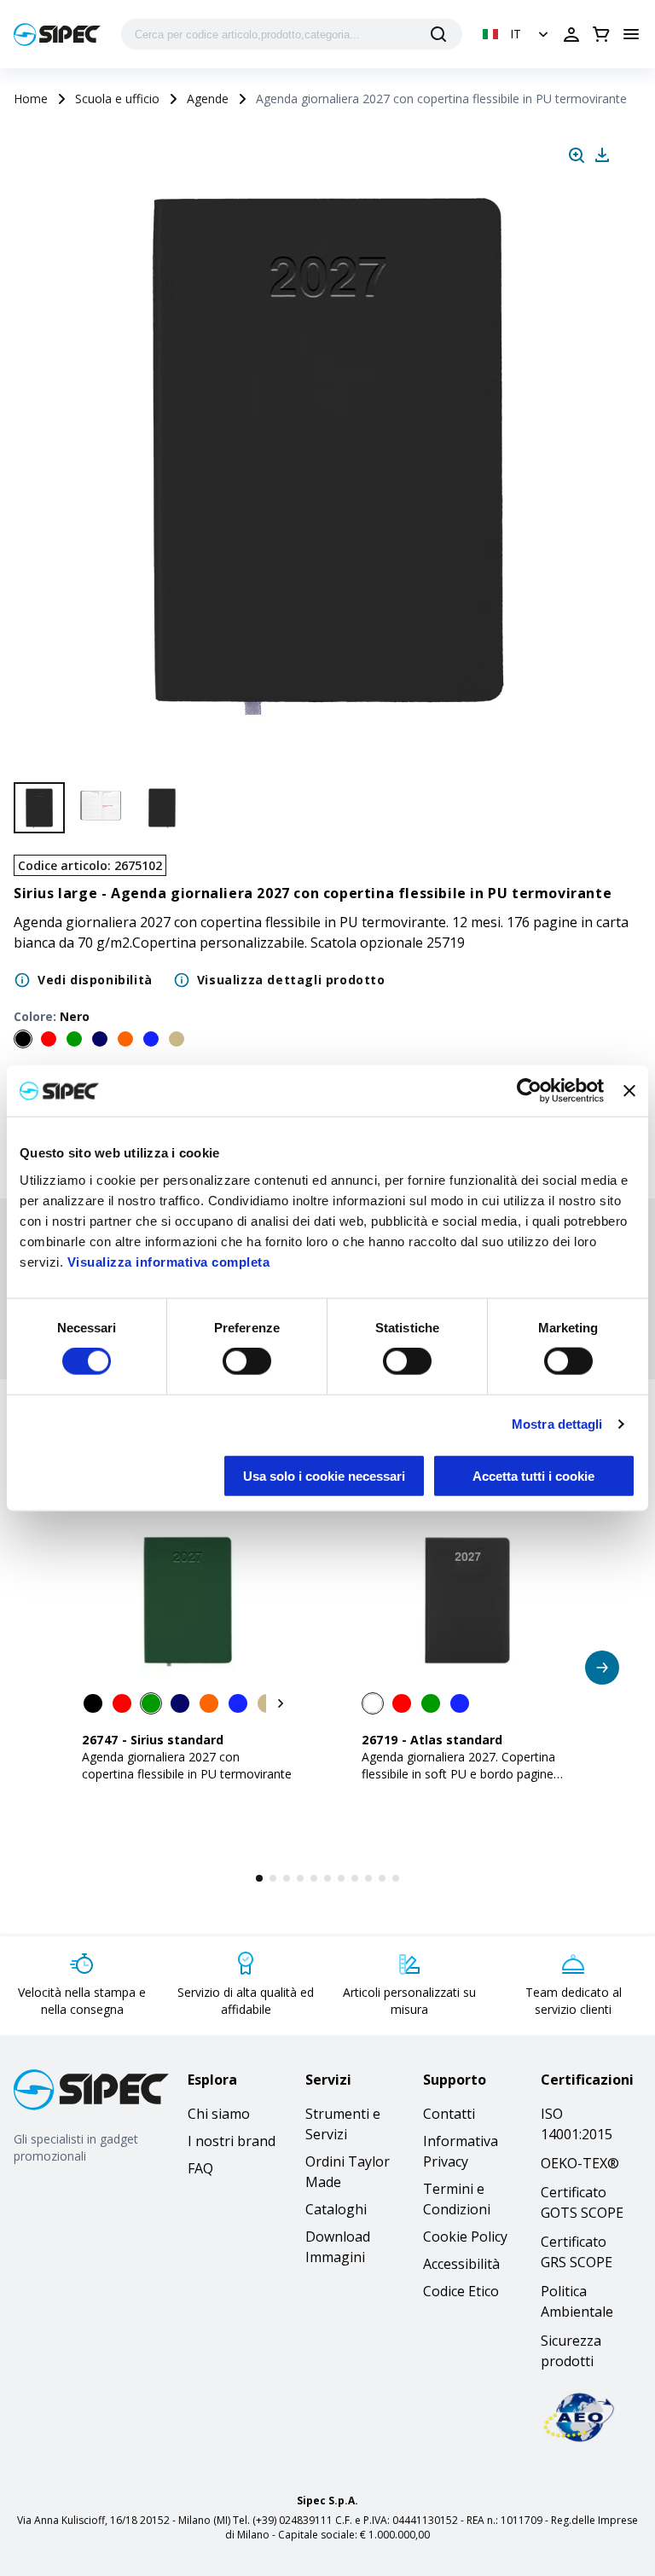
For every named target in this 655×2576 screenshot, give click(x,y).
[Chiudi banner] (629, 1091)
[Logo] (57, 35)
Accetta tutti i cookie (533, 1475)
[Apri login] (571, 34)
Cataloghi (336, 2209)
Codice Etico (461, 2291)
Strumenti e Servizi (343, 2124)
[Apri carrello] (601, 34)
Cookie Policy (465, 2237)
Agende (208, 99)
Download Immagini (338, 2247)
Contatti (449, 2114)
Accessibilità (461, 2264)
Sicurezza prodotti (571, 2351)
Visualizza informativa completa (169, 1261)
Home (31, 99)
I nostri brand (232, 2141)
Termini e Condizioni (457, 2199)
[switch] (247, 1361)
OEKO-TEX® (580, 2163)
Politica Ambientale (577, 2301)
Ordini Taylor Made (348, 2172)
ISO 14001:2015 (577, 2124)
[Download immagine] (602, 155)
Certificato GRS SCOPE (577, 2252)
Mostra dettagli (557, 1424)
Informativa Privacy (461, 2151)
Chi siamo (219, 2114)
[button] (517, 34)
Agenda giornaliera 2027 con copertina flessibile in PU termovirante (187, 1765)
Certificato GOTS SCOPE (582, 2202)
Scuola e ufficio (117, 99)
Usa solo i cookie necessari (324, 1475)
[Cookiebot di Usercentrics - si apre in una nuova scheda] (529, 1091)
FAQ (200, 2168)
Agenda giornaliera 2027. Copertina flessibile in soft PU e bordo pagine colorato (458, 1774)
